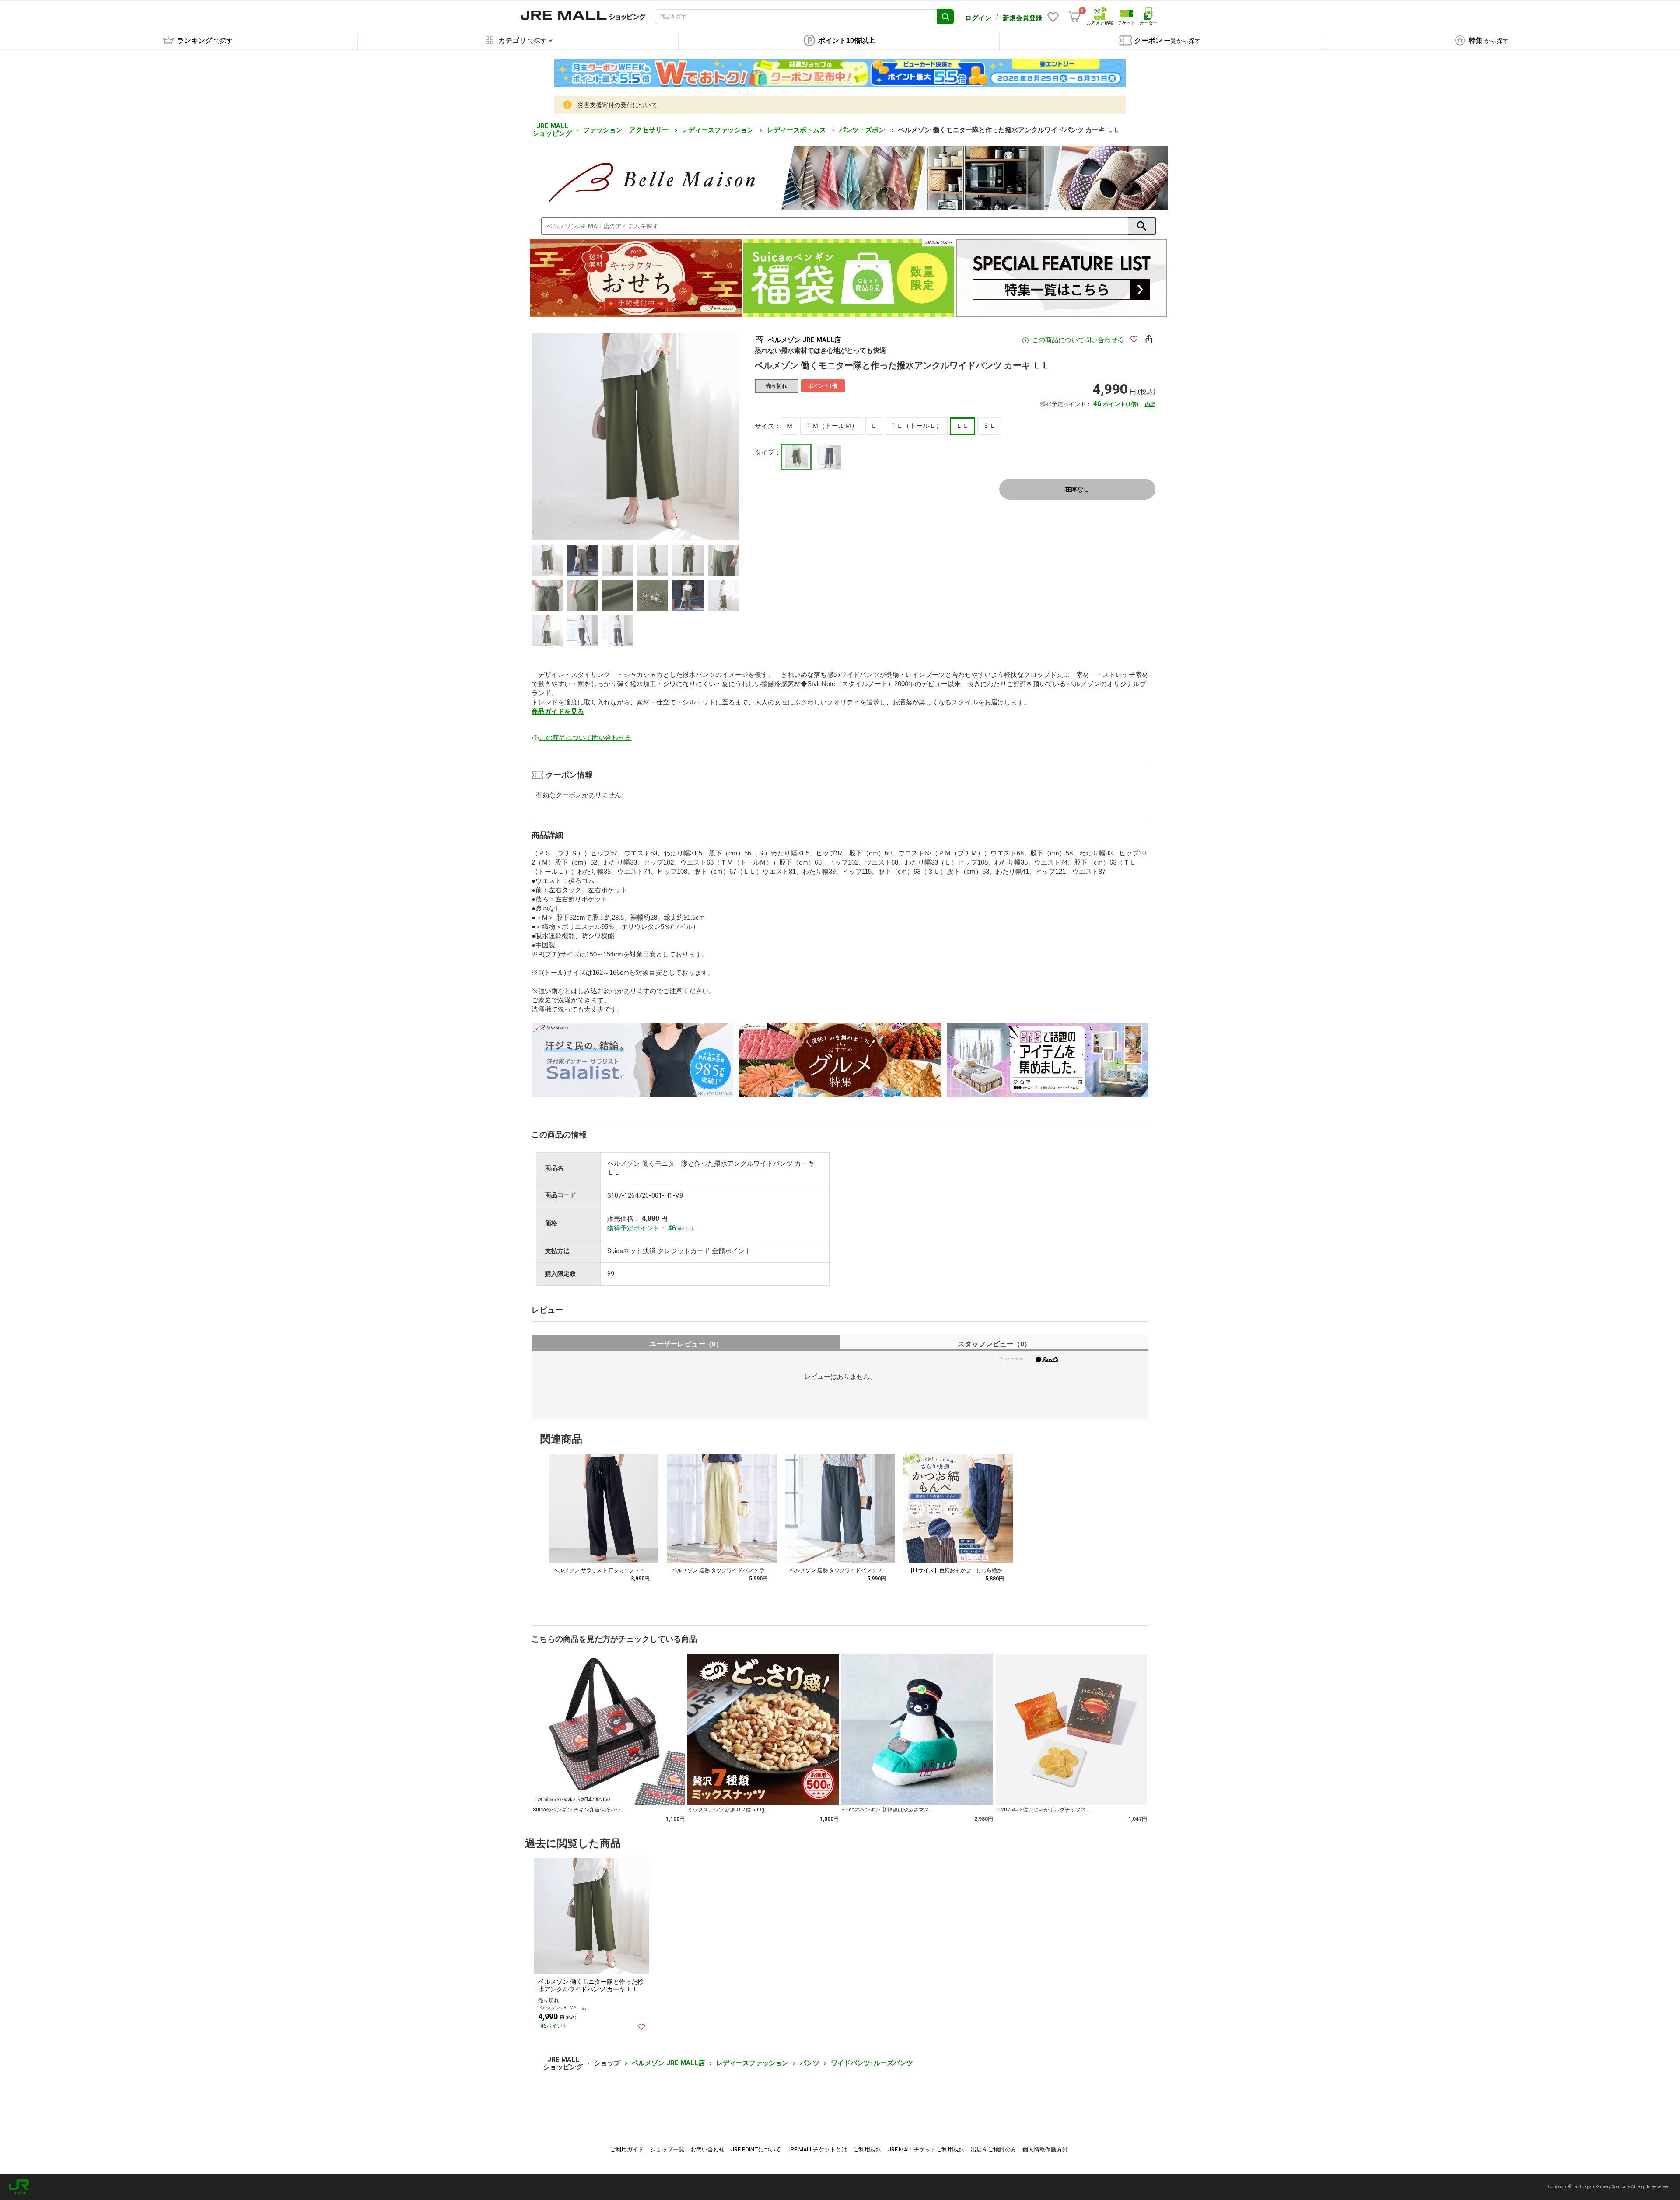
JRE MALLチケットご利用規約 (926, 2149)
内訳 (1150, 404)
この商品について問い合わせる (1078, 340)
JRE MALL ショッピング (552, 130)
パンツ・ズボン (863, 130)
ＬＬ (962, 426)
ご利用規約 (867, 2149)
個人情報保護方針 (1045, 2149)
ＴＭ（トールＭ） (832, 426)
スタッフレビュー (994, 1344)
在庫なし (1077, 489)
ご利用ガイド (627, 2149)
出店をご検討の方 (994, 2149)
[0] (1074, 17)
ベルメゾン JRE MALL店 (668, 2063)
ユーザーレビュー (686, 1344)
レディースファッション (719, 130)
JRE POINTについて (756, 2149)
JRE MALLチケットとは (817, 2149)
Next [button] (644, 437)
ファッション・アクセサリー (627, 130)
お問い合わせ (707, 2149)
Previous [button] (626, 437)
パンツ (810, 2063)
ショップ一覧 (667, 2149)
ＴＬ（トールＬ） (916, 426)
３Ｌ (989, 426)
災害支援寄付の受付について (617, 105)
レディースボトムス (797, 130)
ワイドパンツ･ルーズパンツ (872, 2063)
